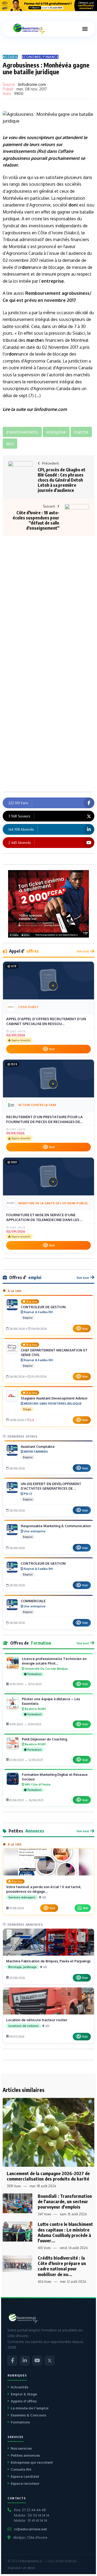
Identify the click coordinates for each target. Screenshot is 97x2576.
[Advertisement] (48, 589)
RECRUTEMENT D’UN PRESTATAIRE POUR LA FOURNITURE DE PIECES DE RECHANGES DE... (44, 1119)
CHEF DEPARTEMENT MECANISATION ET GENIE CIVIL (54, 1352)
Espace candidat (25, 2476)
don (72, 205)
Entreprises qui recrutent (32, 2462)
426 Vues (44, 2282)
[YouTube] (37, 2361)
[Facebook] (12, 2361)
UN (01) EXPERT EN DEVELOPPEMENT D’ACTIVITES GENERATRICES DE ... (51, 1486)
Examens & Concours (28, 2415)
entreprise (53, 281)
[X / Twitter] (50, 2361)
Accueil (10, 57)
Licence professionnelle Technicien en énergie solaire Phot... (54, 1661)
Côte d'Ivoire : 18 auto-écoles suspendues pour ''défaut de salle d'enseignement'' (36, 520)
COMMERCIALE (33, 1601)
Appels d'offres (24, 2401)
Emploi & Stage (24, 2394)
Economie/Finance (40, 57)
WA (85, 1908)
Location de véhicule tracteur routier (37, 2020)
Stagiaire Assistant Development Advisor (54, 1398)
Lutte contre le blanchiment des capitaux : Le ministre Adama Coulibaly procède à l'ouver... (65, 2232)
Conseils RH (21, 2469)
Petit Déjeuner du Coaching (44, 1739)
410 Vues (44, 2248)
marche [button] (81, 432)
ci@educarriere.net (30, 2529)
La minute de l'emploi (30, 2408)
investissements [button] (22, 432)
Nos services (21, 2448)
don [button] (10, 444)
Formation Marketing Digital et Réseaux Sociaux (55, 1777)
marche (34, 340)
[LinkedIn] (25, 2361)
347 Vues (44, 2214)
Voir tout (83, 951)
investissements (19, 151)
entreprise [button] (56, 432)
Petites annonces (25, 2455)
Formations (20, 2422)
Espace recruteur (25, 2483)
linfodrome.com (32, 84)
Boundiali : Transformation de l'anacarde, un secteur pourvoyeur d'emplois (65, 2201)
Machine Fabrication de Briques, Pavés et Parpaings (48, 1961)
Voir (52, 1049)
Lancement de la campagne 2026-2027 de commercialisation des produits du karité (48, 2176)
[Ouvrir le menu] (85, 29)
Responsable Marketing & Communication (56, 1526)
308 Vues (14, 2186)
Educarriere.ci (31, 2561)
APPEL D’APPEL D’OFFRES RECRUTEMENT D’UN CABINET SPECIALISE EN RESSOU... (46, 1021)
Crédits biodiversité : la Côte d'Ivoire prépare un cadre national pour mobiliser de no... (62, 2266)
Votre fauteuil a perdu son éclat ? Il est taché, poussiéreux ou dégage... (44, 1889)
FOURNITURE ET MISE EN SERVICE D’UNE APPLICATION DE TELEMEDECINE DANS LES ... (44, 1217)
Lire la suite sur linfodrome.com (35, 409)
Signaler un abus (21, 2568)
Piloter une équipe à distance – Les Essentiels (51, 1701)
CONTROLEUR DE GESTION (43, 1307)
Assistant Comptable (38, 1446)
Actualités (20, 2387)
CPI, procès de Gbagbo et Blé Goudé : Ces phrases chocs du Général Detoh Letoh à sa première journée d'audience (62, 480)
